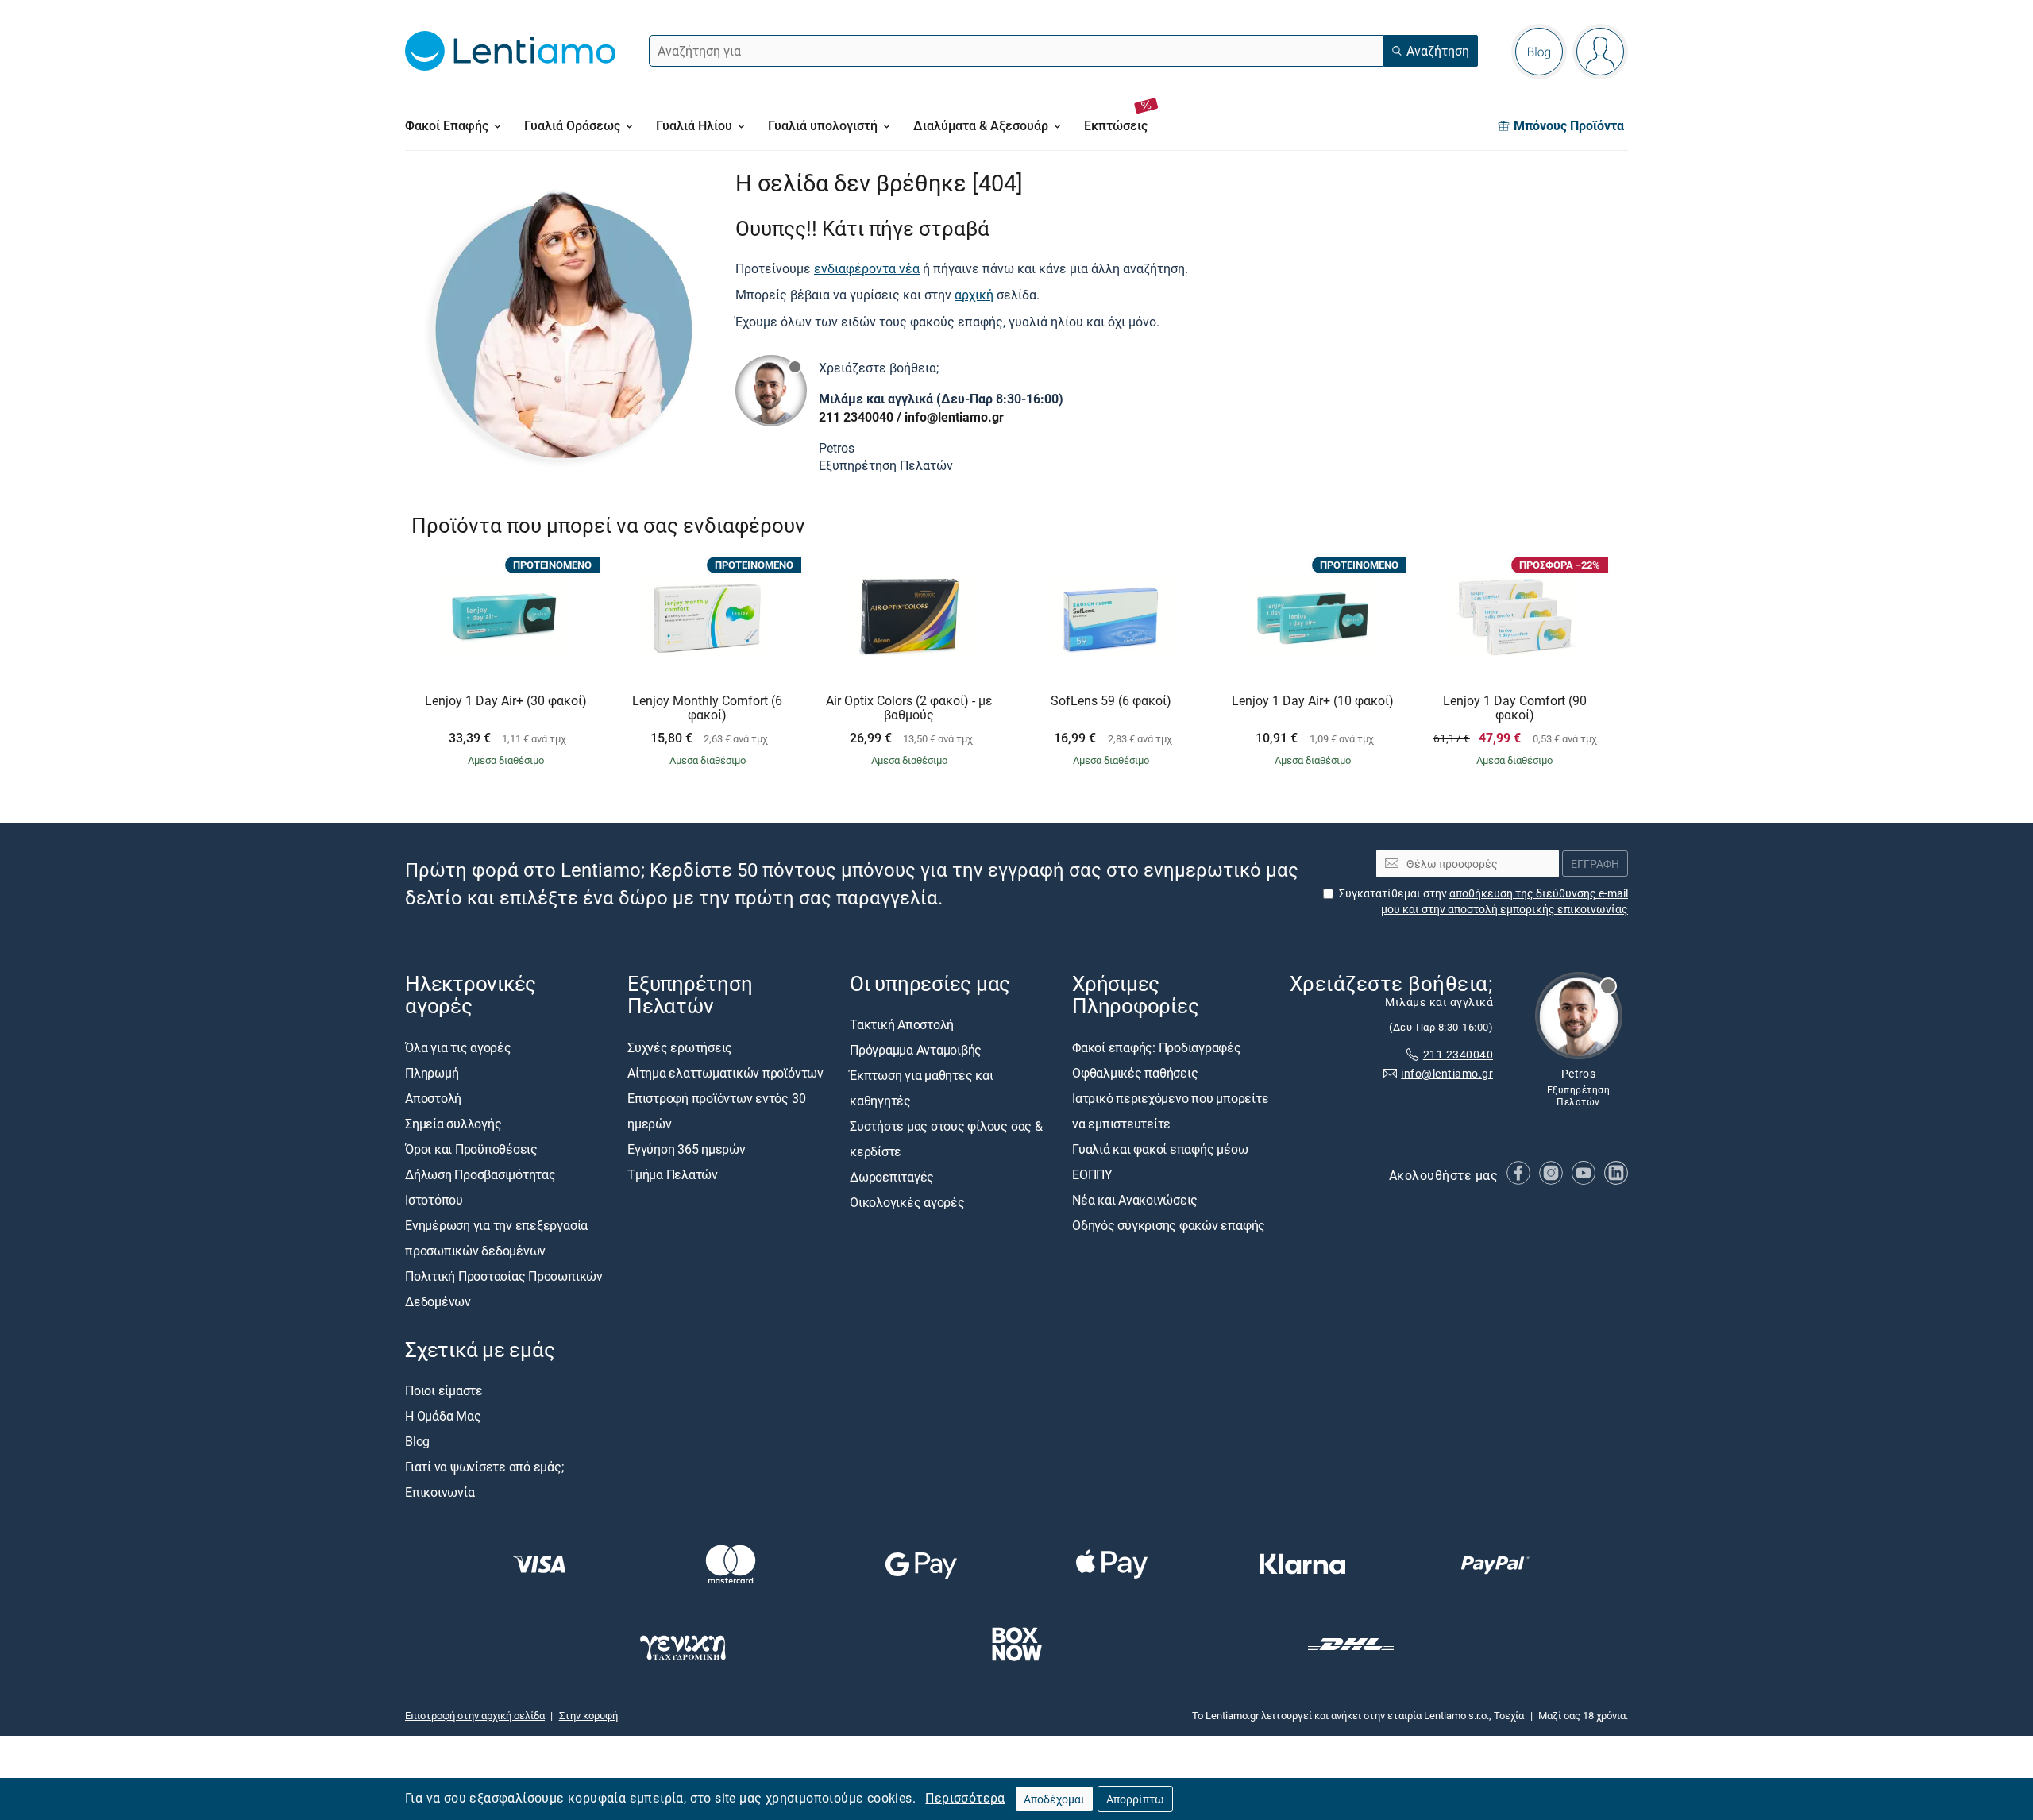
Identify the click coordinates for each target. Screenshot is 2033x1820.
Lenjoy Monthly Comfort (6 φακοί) (707, 708)
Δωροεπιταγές (892, 1178)
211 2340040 (856, 417)
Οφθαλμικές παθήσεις (1135, 1073)
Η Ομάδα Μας (443, 1416)
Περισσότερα (965, 1798)
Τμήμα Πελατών (673, 1174)
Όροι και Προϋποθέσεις (471, 1149)
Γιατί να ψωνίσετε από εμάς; (484, 1467)
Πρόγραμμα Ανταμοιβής (916, 1051)
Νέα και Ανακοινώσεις (1135, 1200)
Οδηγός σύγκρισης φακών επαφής (1169, 1225)
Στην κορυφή (588, 1715)
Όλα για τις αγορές (458, 1047)
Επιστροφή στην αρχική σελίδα (475, 1715)
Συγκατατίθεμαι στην (1483, 901)
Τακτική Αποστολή (902, 1025)
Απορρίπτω (1135, 1799)
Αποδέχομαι (1054, 1799)
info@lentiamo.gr (954, 417)
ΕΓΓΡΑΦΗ (1595, 864)
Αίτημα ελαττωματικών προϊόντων (725, 1073)
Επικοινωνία (440, 1492)
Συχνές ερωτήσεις (680, 1047)
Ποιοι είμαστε (444, 1390)
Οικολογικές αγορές (907, 1203)
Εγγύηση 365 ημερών (687, 1149)
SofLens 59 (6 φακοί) (1111, 701)
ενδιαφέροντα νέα (867, 268)
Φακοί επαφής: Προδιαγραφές (1157, 1047)
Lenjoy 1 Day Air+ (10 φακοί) (1313, 701)
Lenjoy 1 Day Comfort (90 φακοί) (1515, 708)
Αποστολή (433, 1098)
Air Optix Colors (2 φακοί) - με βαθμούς (909, 708)
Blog (417, 1441)
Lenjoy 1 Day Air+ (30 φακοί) (506, 701)
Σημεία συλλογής (453, 1124)
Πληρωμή (432, 1073)
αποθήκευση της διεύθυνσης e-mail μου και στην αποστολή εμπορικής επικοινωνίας (1504, 901)
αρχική (974, 295)
